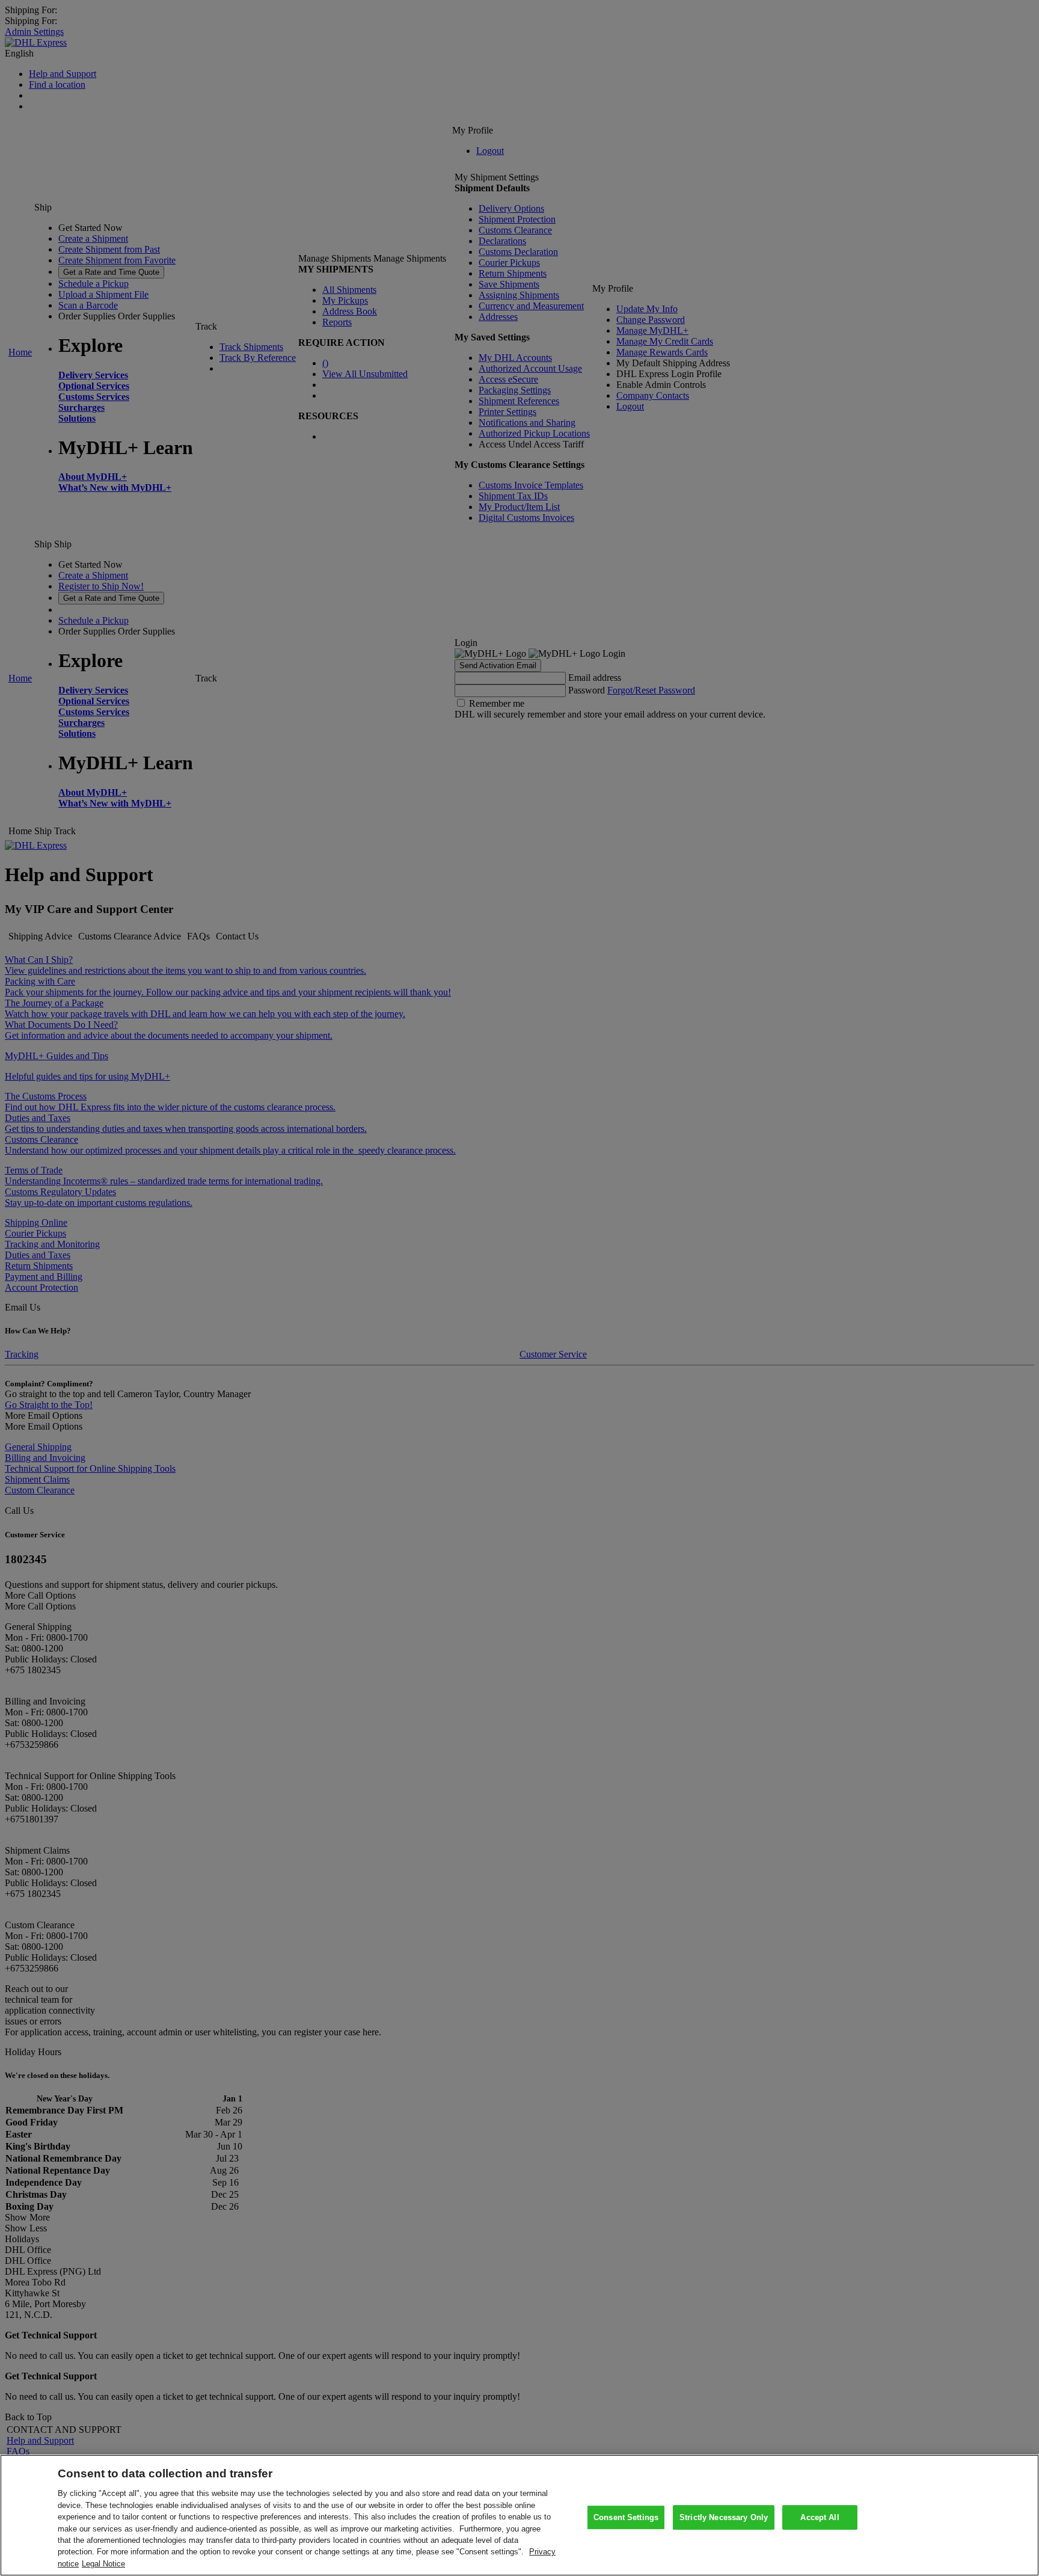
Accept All (820, 2517)
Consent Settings (626, 2517)
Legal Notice (103, 2564)
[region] (519, 2515)
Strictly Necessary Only (724, 2517)
